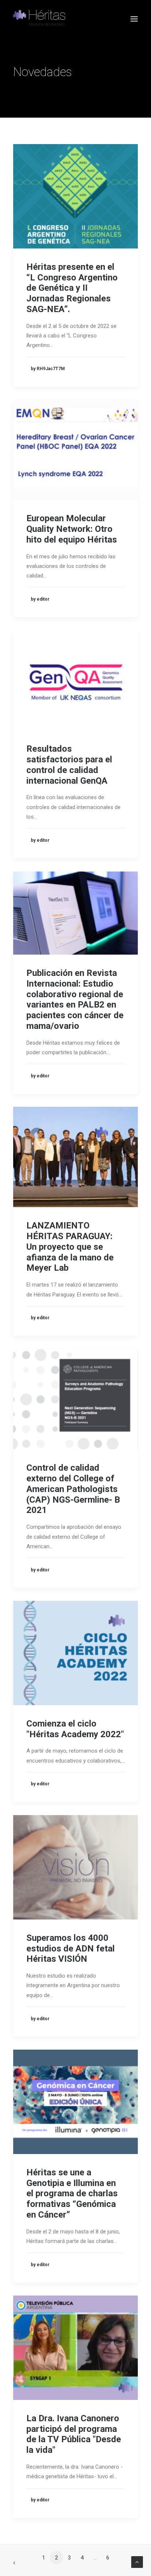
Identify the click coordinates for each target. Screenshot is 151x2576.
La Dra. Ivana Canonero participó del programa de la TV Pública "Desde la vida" (74, 2434)
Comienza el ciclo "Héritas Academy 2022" (75, 1729)
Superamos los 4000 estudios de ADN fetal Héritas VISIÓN (71, 1949)
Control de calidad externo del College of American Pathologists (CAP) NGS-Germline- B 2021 (73, 1489)
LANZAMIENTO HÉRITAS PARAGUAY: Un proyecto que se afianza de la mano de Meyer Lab (70, 1247)
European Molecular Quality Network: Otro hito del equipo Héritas (72, 529)
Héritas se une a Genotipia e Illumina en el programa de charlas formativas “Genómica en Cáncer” (72, 2194)
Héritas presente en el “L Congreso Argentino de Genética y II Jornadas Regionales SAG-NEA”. (72, 288)
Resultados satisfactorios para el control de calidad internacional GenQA (69, 765)
